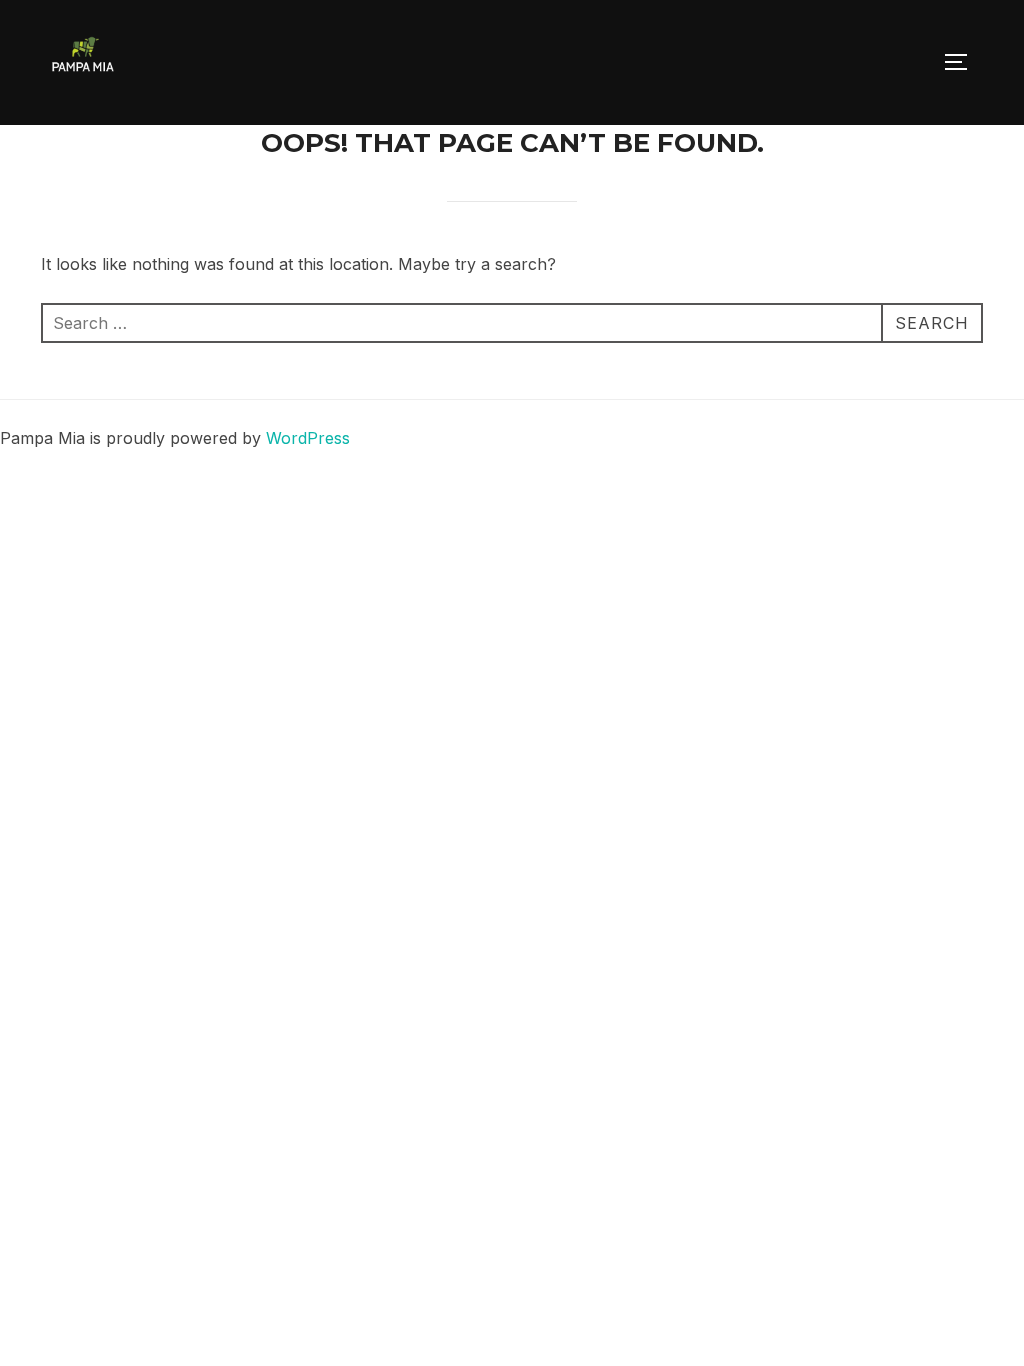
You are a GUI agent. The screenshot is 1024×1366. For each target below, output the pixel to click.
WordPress (308, 438)
